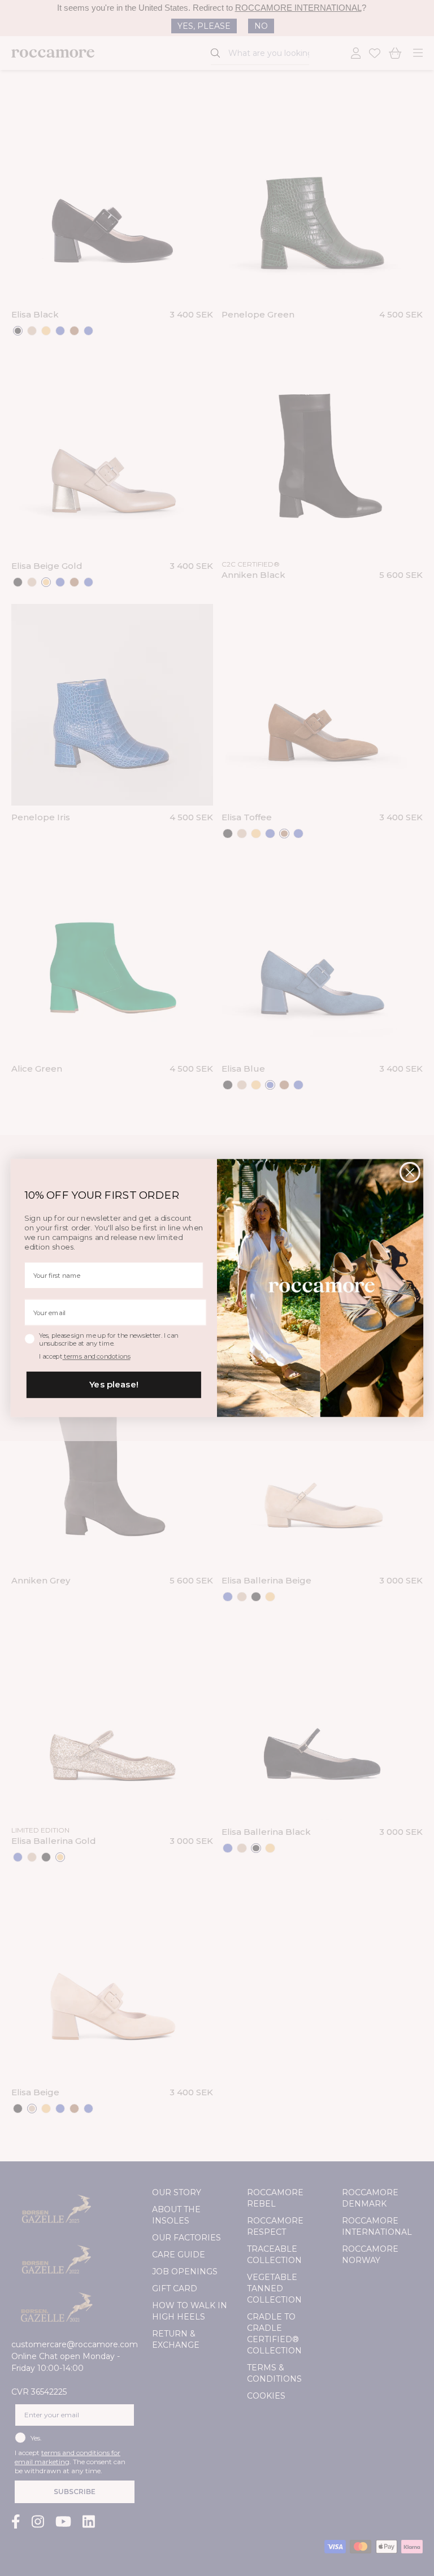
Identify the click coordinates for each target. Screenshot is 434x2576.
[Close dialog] (410, 1172)
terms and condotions (97, 1357)
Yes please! (114, 1385)
